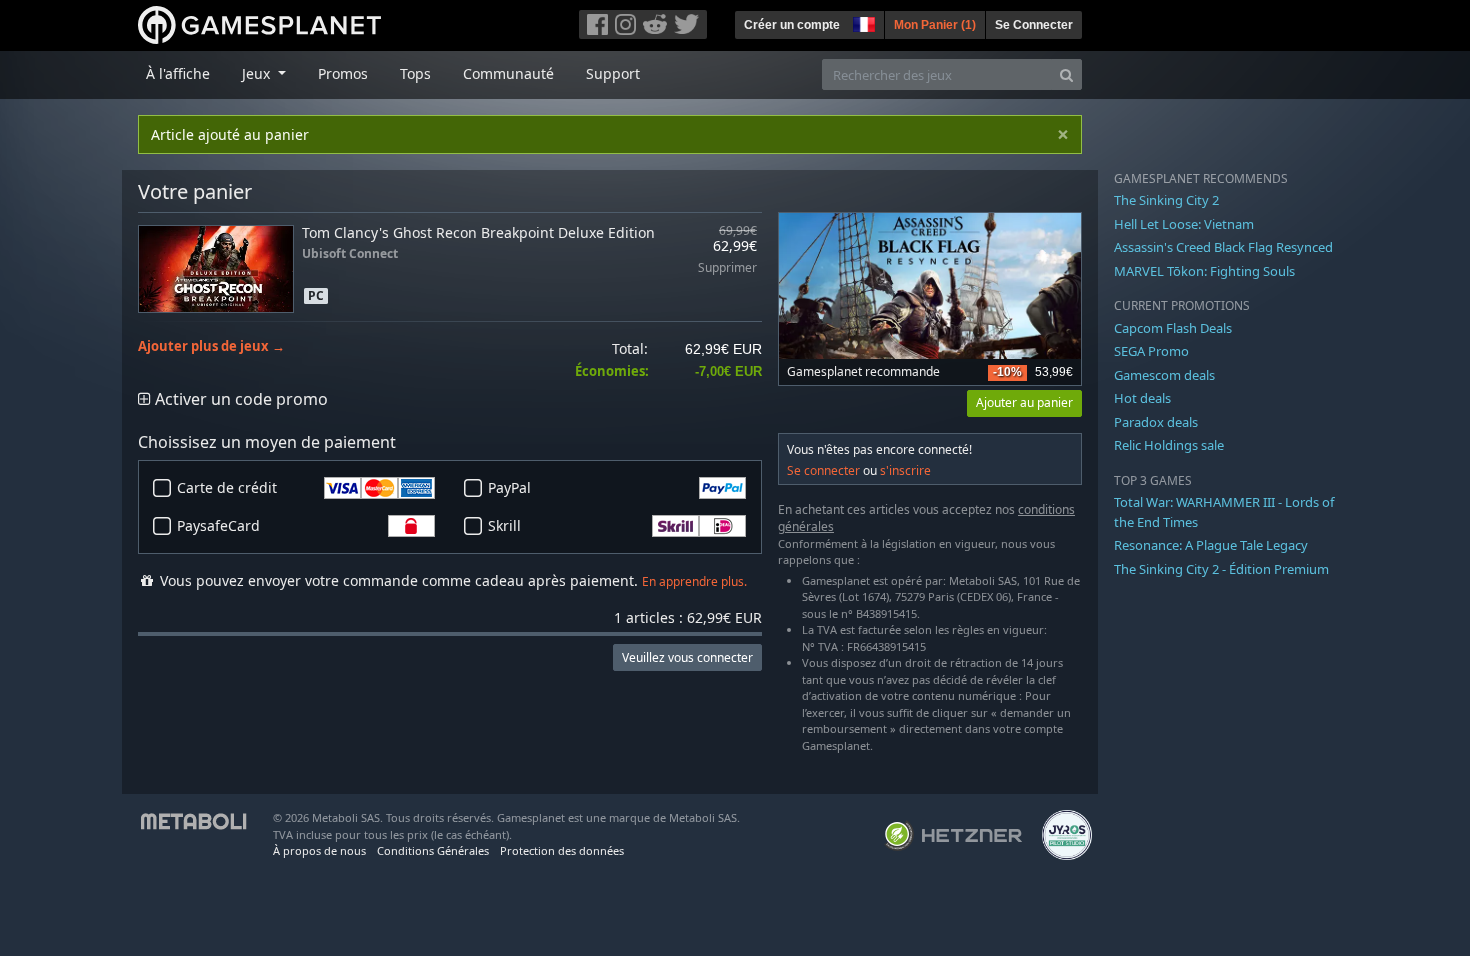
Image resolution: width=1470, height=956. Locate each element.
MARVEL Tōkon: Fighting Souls (1204, 271)
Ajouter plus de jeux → (211, 346)
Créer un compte (792, 25)
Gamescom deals (1164, 375)
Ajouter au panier (1024, 402)
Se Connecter (1034, 25)
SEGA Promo (1151, 351)
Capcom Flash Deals (1173, 328)
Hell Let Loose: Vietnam (1184, 224)
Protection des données (562, 850)
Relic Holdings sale (1169, 445)
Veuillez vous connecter (687, 657)
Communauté (508, 73)
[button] (862, 22)
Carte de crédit (227, 487)
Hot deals (1142, 398)
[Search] (1066, 74)
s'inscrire (905, 470)
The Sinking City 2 (1166, 200)
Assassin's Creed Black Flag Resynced (1223, 247)
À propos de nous (319, 850)
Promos (343, 73)
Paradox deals (1156, 422)
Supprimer (727, 268)
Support (613, 73)
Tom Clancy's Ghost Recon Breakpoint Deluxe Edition (478, 232)
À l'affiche (178, 73)
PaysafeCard (218, 525)
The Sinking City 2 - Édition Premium (1221, 569)
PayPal (509, 487)
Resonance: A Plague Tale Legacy (1211, 545)
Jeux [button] (258, 73)
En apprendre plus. (694, 581)
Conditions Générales (433, 850)
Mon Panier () (935, 25)
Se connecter (823, 470)
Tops (415, 73)
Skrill (504, 525)
